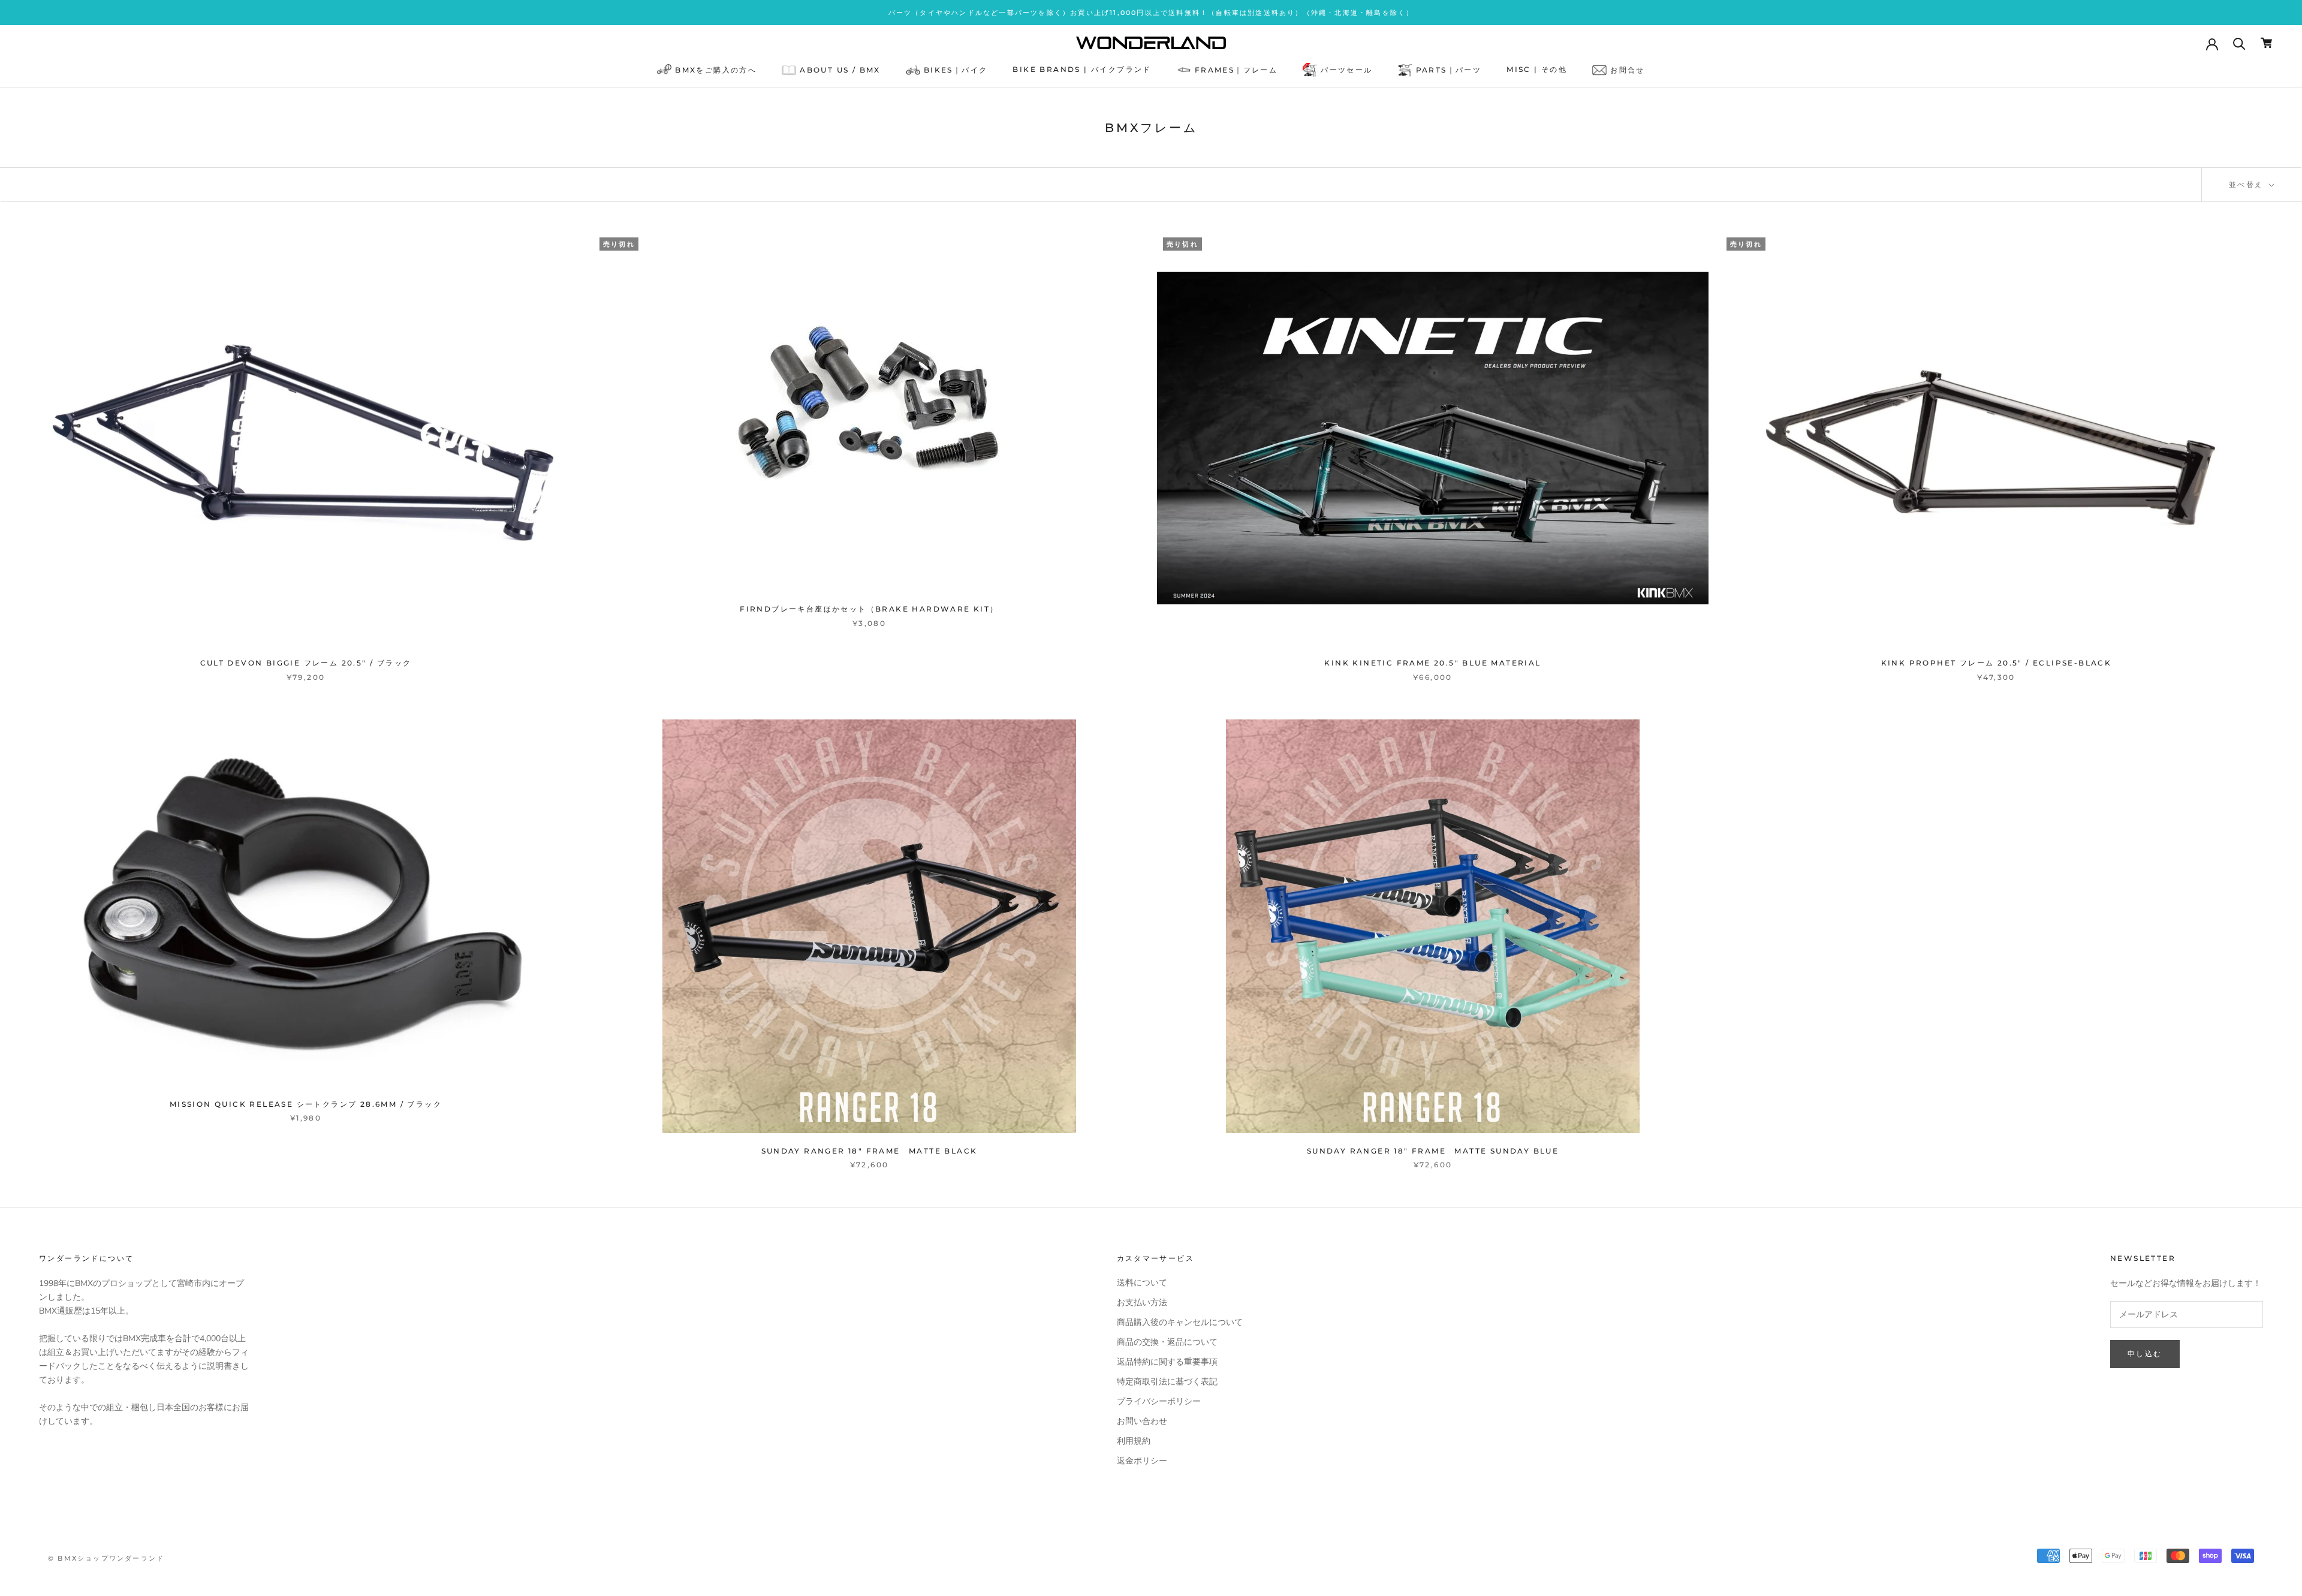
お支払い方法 (1142, 1303)
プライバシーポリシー (1159, 1401)
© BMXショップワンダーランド (106, 1558)
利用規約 (1134, 1441)
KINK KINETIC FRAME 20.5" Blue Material (1432, 663)
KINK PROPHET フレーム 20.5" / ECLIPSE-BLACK (1997, 663)
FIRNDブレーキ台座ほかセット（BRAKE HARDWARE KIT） (869, 609)
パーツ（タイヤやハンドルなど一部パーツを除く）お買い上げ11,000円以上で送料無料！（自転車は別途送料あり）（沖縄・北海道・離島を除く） (1151, 13)
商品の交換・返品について (1167, 1342)
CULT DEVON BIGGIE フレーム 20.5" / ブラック (306, 663)
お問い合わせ (1142, 1421)
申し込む (2145, 1353)
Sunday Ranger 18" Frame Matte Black (870, 1151)
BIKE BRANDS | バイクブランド (1082, 70)
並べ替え (2248, 184)
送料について (1142, 1283)
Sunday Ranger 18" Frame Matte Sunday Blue (1433, 1151)
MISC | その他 (1537, 70)
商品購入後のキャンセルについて (1180, 1322)
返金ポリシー (1142, 1461)
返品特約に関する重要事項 (1167, 1362)
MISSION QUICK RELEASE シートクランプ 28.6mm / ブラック (306, 1104)
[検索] (2239, 43)
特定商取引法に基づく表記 (1167, 1382)
